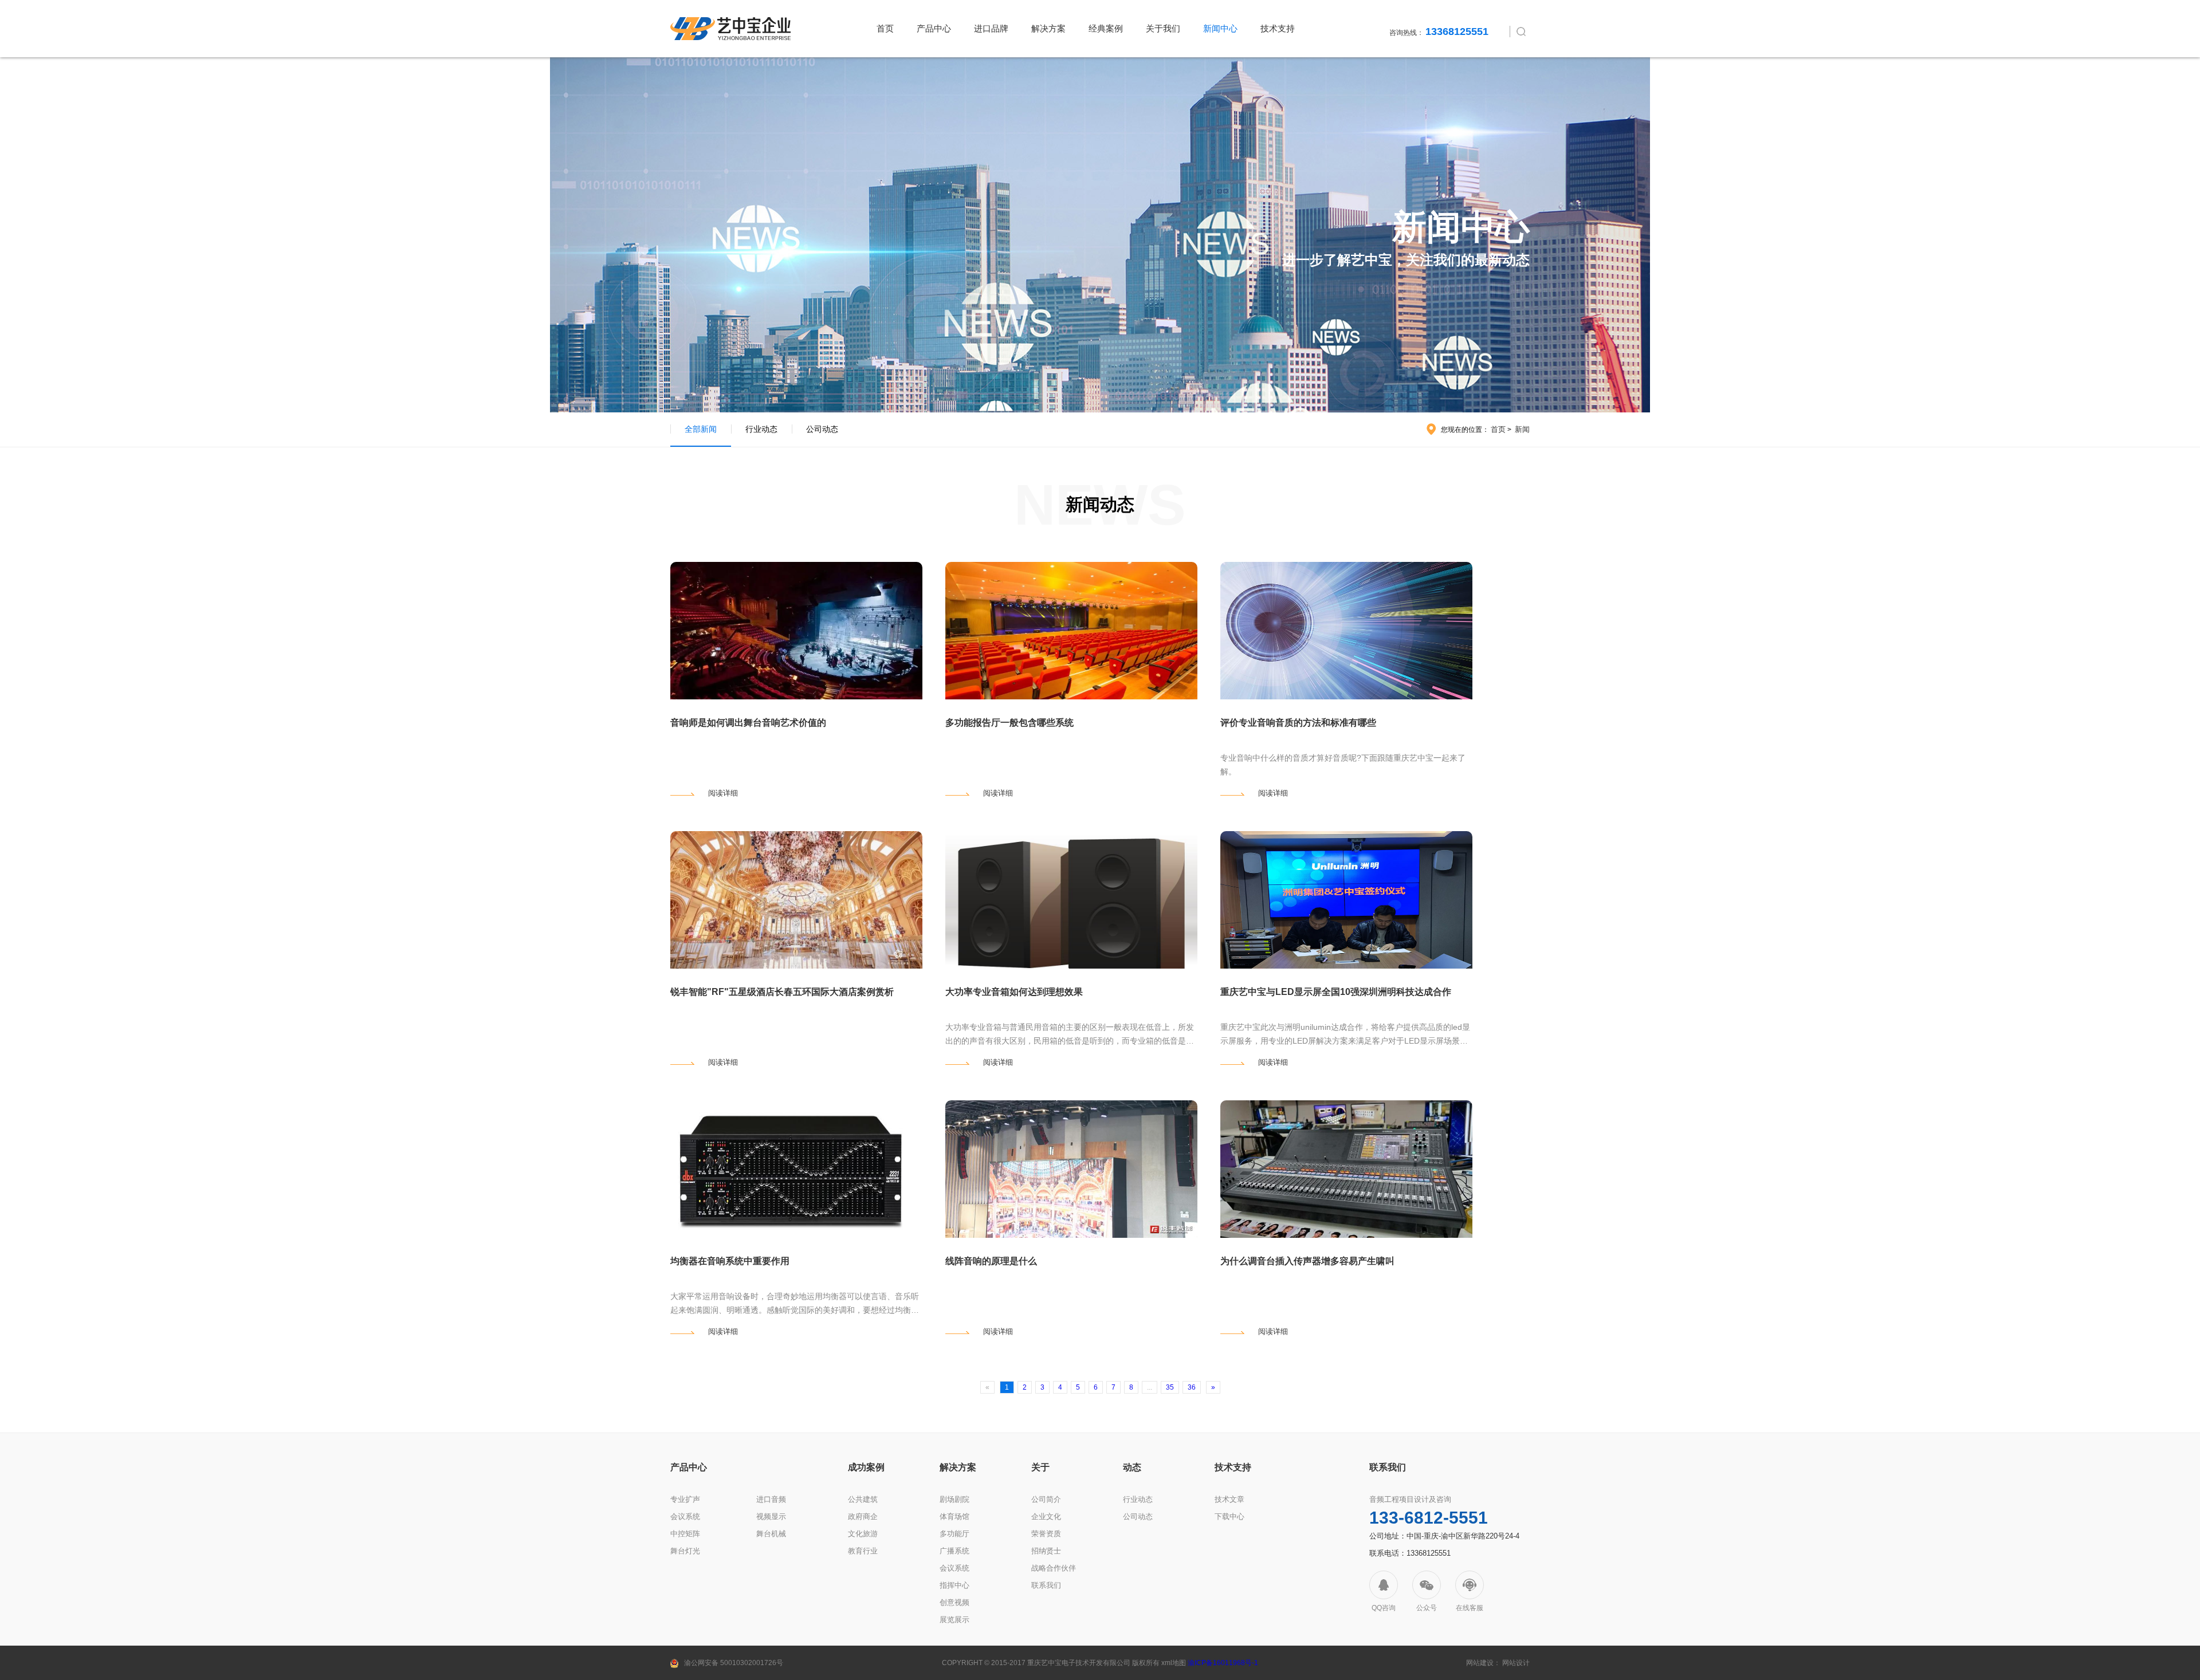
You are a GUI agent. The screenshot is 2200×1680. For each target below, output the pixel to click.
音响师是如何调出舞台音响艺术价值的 (748, 723)
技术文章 (1229, 1499)
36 (1192, 1387)
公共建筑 (863, 1499)
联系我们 (1046, 1585)
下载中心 (1229, 1516)
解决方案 (1048, 28)
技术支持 (1278, 28)
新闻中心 (1220, 28)
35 (1170, 1387)
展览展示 (954, 1620)
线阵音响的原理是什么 (991, 1261)
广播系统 (954, 1551)
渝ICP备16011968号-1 (1223, 1663)
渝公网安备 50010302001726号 (734, 1663)
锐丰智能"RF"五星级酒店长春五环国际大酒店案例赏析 (782, 992)
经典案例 (1106, 28)
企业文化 (1046, 1516)
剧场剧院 (954, 1499)
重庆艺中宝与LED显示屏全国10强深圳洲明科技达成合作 (1336, 992)
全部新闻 (701, 429)
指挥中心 (954, 1585)
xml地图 (1174, 1663)
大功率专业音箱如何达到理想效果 (1014, 992)
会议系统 (685, 1516)
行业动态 (761, 429)
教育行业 (863, 1551)
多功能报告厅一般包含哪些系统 (1009, 723)
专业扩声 (685, 1499)
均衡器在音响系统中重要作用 (730, 1261)
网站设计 (1516, 1663)
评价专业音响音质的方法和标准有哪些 (1298, 723)
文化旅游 (863, 1534)
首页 (885, 28)
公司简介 (1046, 1499)
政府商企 (863, 1516)
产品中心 (934, 28)
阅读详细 (723, 793)
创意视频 (954, 1602)
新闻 (1522, 429)
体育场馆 (954, 1516)
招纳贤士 (1046, 1551)
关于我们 (1163, 28)
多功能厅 (954, 1534)
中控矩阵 (685, 1534)
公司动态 (822, 429)
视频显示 (771, 1516)
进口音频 (771, 1499)
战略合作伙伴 (1054, 1568)
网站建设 (1480, 1663)
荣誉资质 (1046, 1534)
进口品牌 (991, 28)
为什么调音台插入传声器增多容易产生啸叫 (1307, 1261)
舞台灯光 (685, 1551)
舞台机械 (771, 1534)
